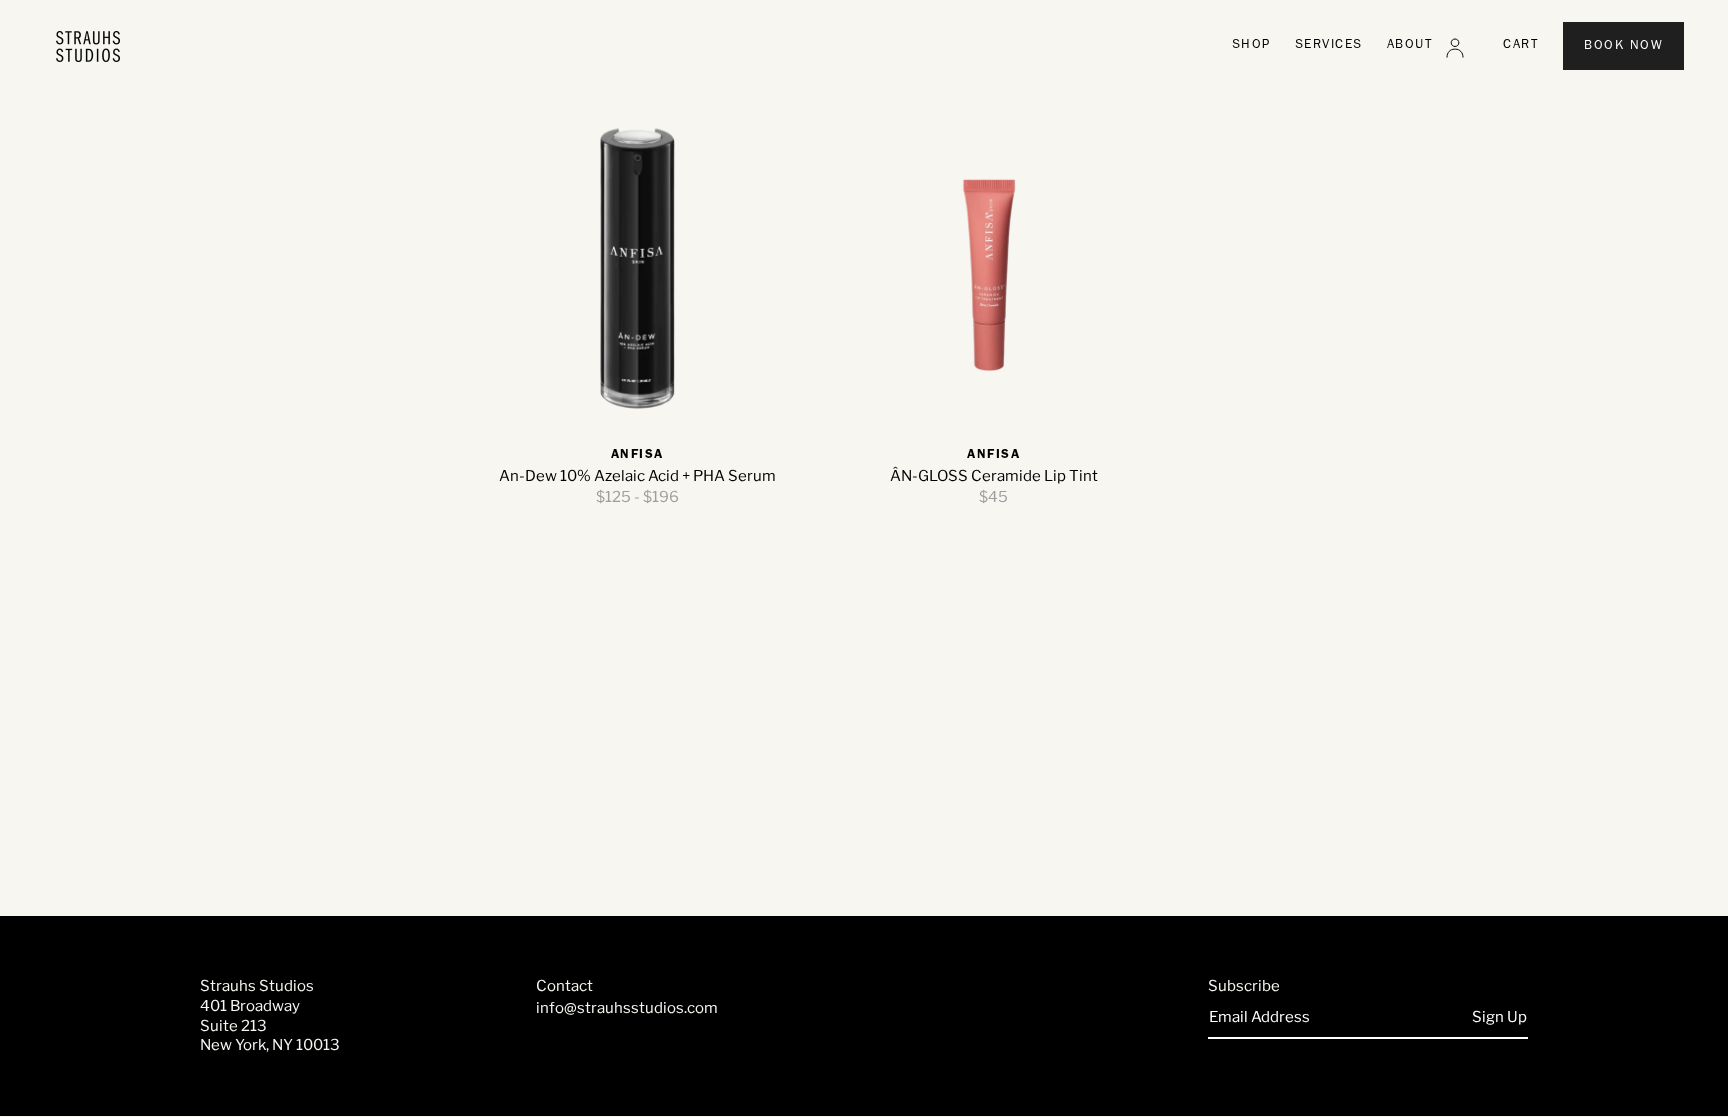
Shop (1251, 45)
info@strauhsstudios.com (627, 1008)
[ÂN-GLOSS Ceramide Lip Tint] (994, 268)
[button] (1521, 46)
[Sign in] (1455, 48)
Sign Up (1499, 1017)
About (1410, 45)
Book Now (1623, 46)
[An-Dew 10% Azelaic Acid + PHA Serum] (637, 268)
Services (1329, 45)
